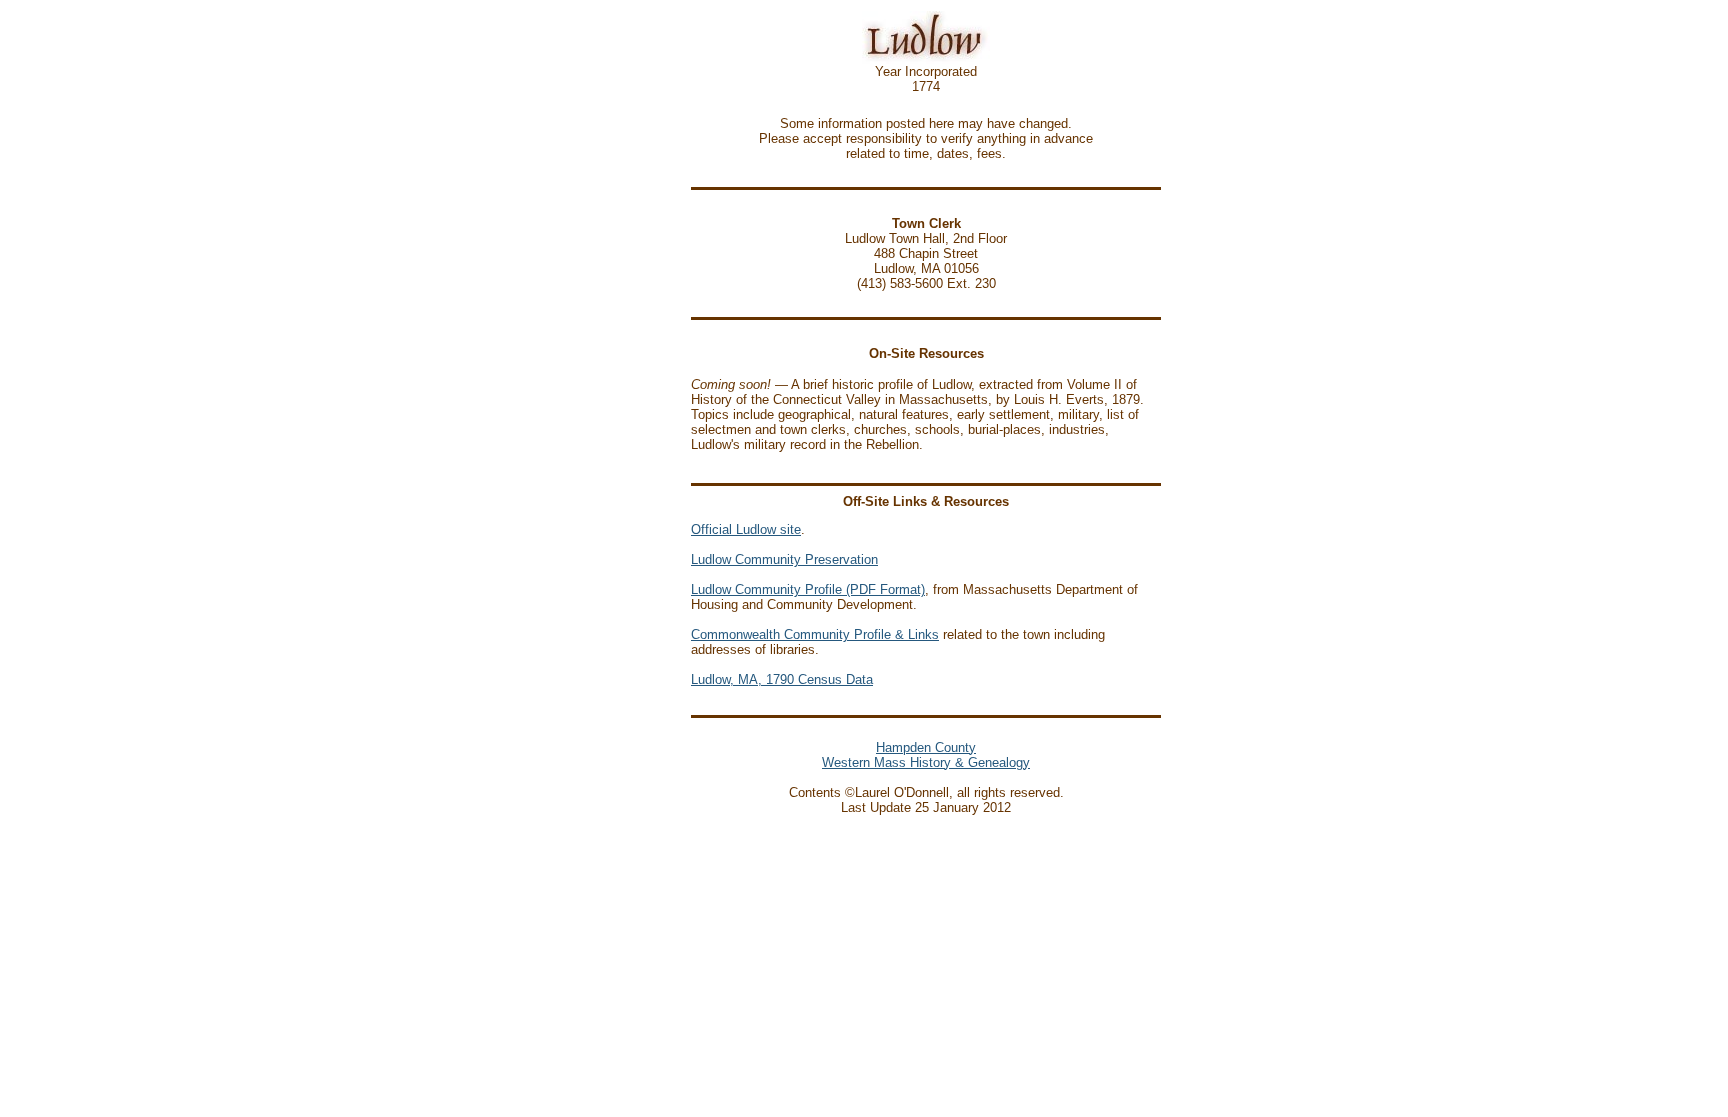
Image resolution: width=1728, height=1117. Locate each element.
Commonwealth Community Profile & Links (815, 634)
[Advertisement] (627, 416)
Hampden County (926, 747)
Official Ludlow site (746, 529)
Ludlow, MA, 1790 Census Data (782, 679)
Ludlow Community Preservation (784, 559)
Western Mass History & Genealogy (926, 762)
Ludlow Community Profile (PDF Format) (808, 589)
